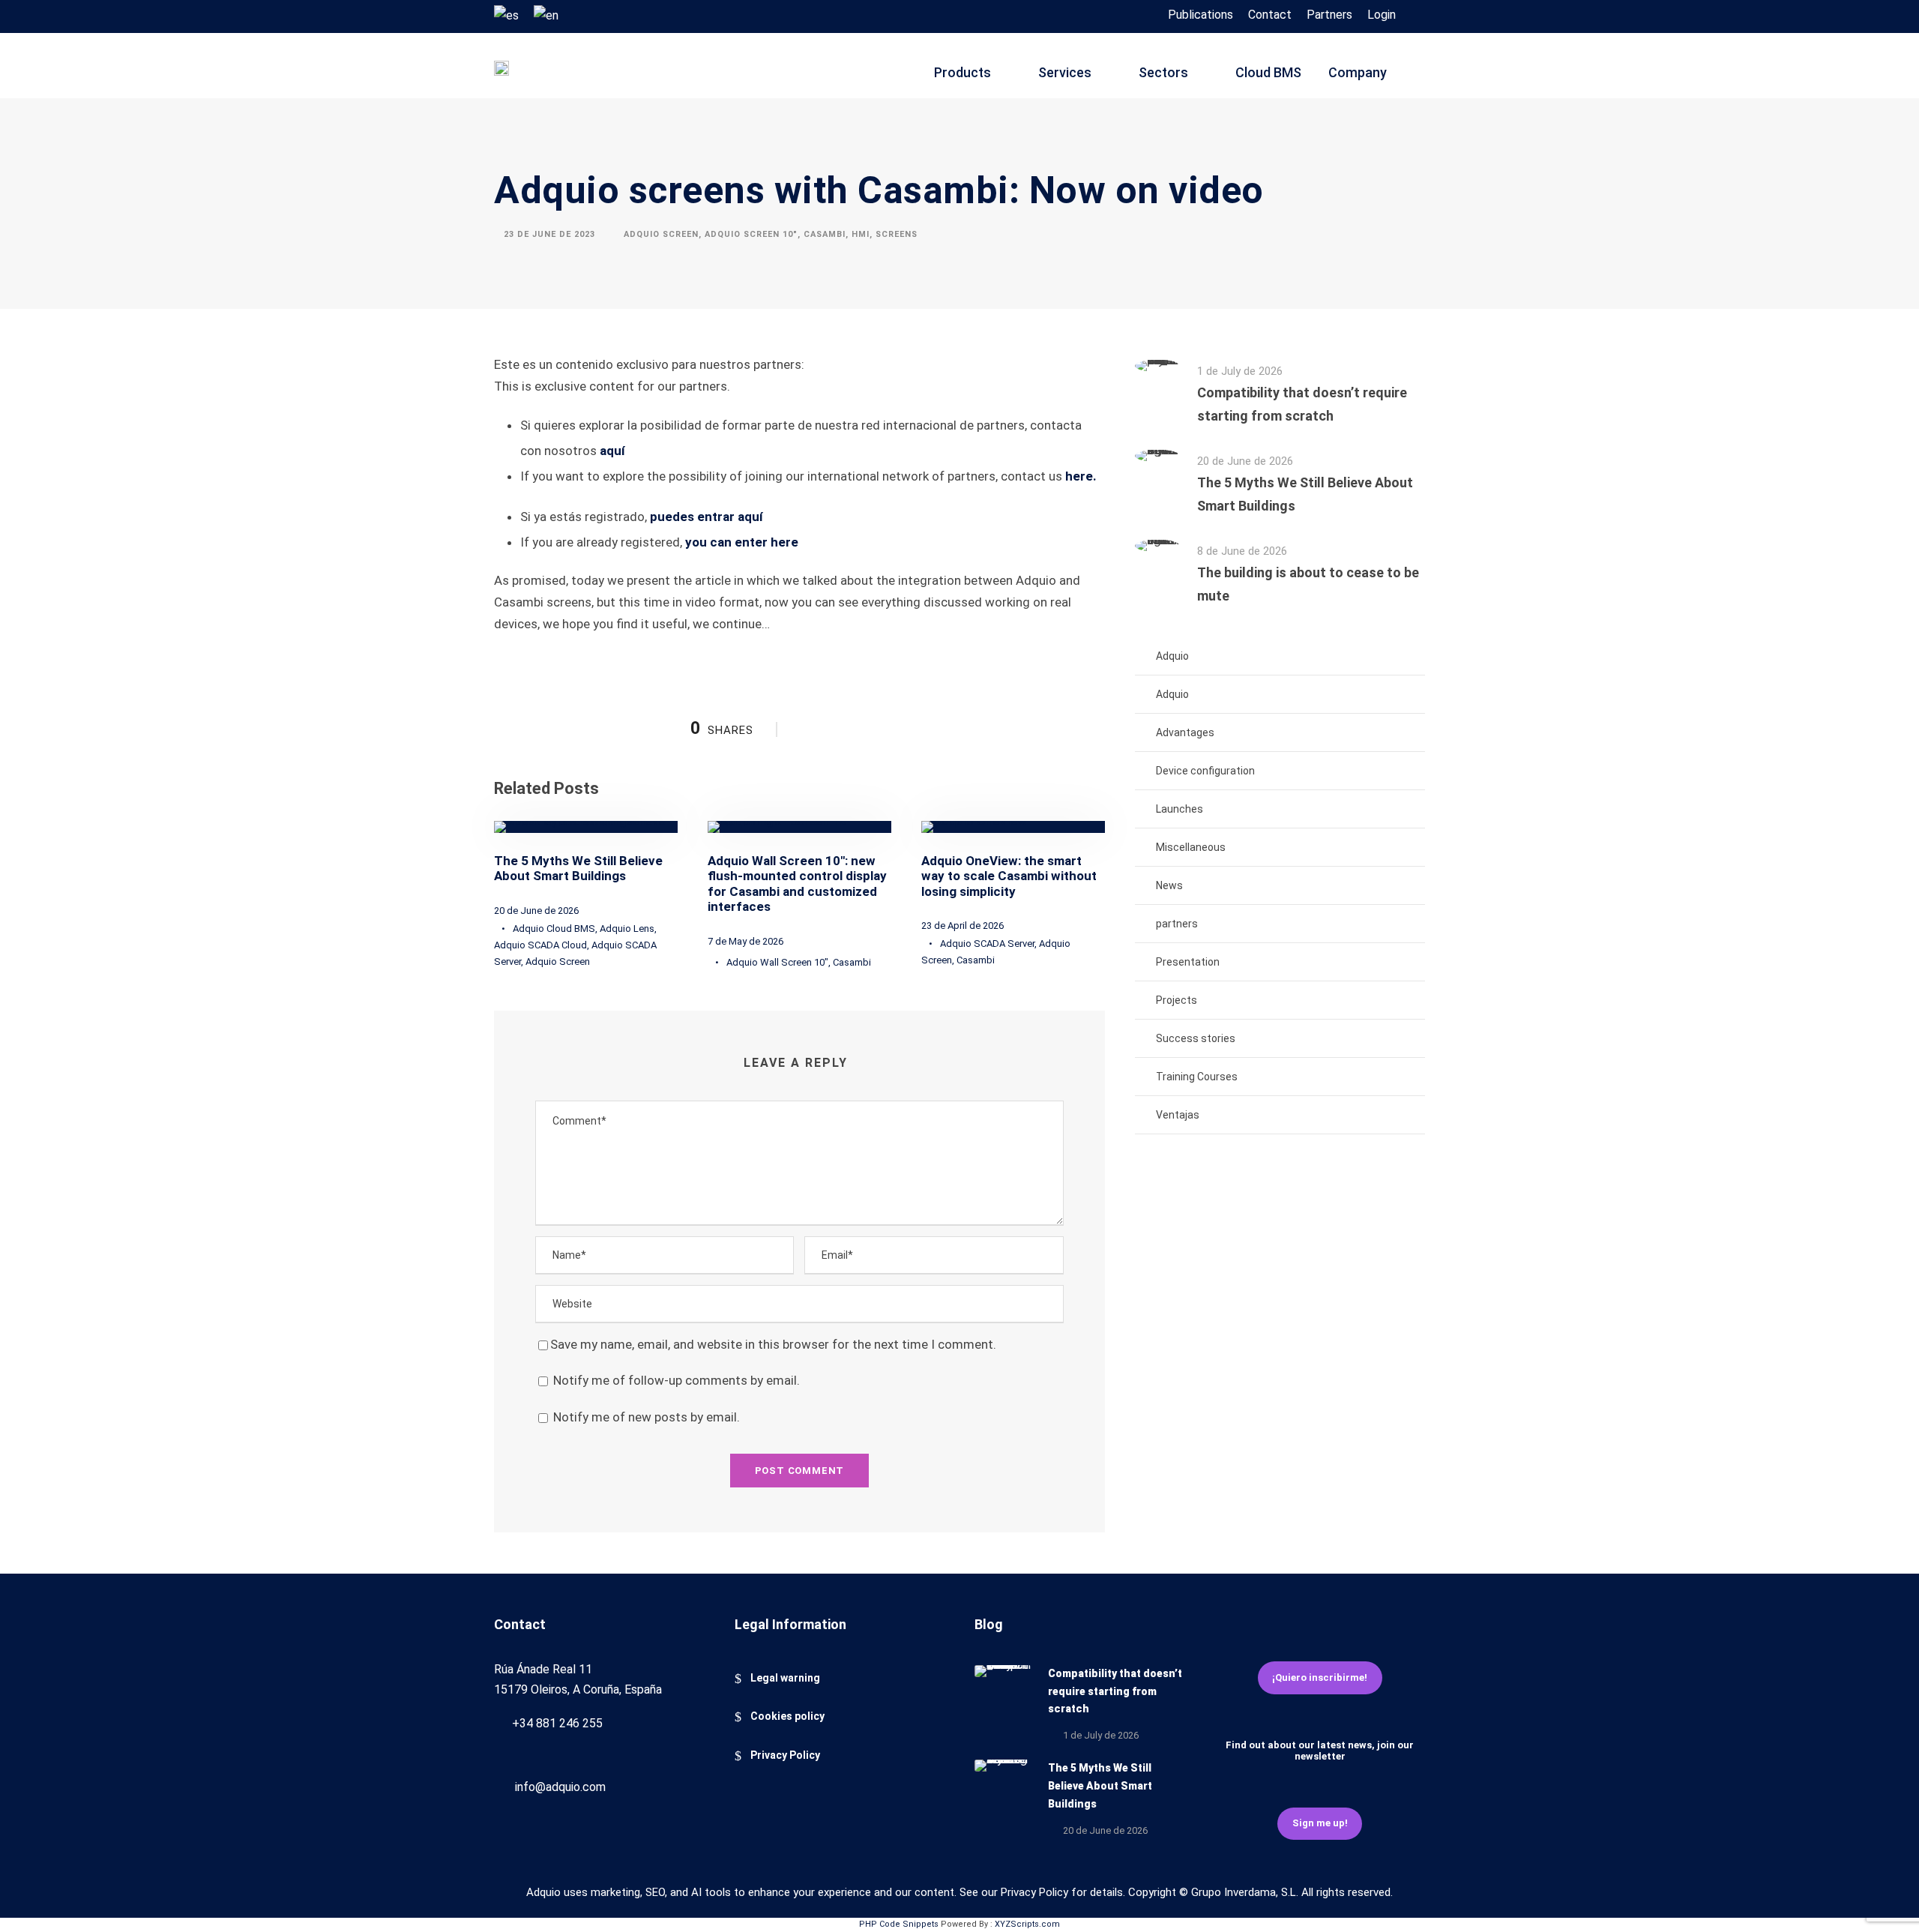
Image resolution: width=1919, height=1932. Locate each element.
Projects (1177, 1000)
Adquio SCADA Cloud (540, 945)
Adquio (1172, 656)
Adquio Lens (627, 929)
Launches (1180, 809)
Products (962, 72)
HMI (861, 234)
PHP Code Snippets (899, 1924)
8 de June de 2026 (1242, 551)
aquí (612, 451)
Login (1382, 15)
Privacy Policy (785, 1755)
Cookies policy (787, 1716)
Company (1358, 72)
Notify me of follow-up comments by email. (677, 1380)
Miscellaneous (1191, 847)
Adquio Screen (661, 234)
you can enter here (742, 542)
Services (1065, 72)
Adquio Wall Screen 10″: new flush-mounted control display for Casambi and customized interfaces (797, 884)
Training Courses (1197, 1077)
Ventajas (1178, 1115)
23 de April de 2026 (962, 926)
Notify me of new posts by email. (647, 1417)
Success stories (1196, 1038)
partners (1177, 924)
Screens (897, 234)
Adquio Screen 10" (751, 234)
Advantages (1185, 732)
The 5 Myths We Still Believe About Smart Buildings (578, 868)
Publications (1200, 15)
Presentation (1188, 962)
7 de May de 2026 (745, 941)
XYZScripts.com (1027, 1924)
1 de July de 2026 (1240, 371)
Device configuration (1205, 771)
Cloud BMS (1268, 72)
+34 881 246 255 (557, 1723)
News (1169, 885)
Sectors (1163, 72)
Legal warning (785, 1678)
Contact (1270, 15)
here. (1081, 476)
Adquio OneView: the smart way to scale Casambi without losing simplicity (1009, 876)
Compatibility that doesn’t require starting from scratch (1115, 1691)
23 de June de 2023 (549, 234)
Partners (1329, 15)
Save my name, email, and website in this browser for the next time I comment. (773, 1344)
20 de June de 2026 (536, 911)
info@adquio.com (560, 1787)
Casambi (825, 234)
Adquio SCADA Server (987, 944)
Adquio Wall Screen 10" (777, 962)
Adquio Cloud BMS (554, 929)
